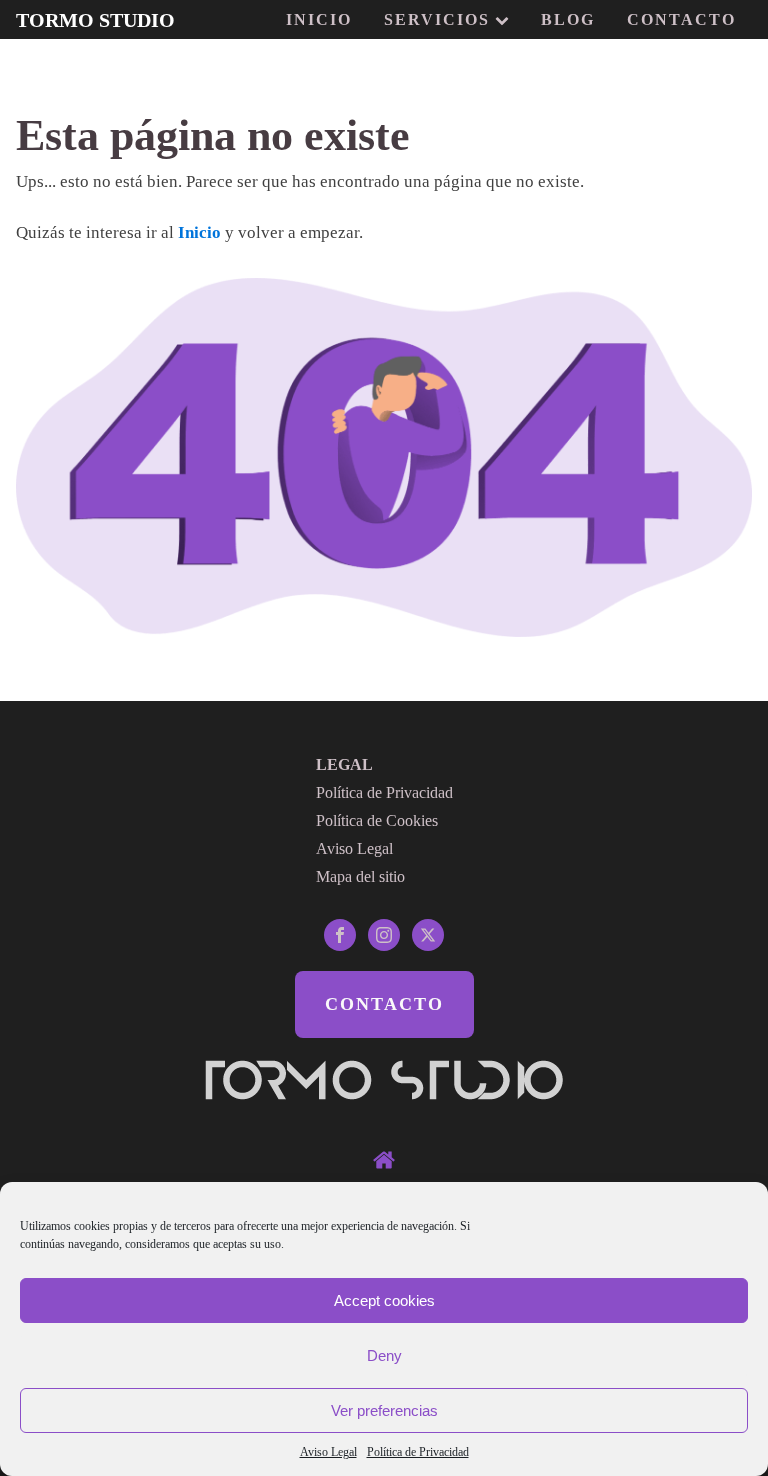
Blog (568, 19)
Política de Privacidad (418, 1452)
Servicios (437, 19)
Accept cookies (384, 1300)
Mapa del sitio (360, 876)
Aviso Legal (328, 1452)
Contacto (681, 19)
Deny (384, 1355)
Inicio (319, 19)
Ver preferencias (384, 1410)
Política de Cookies (377, 820)
